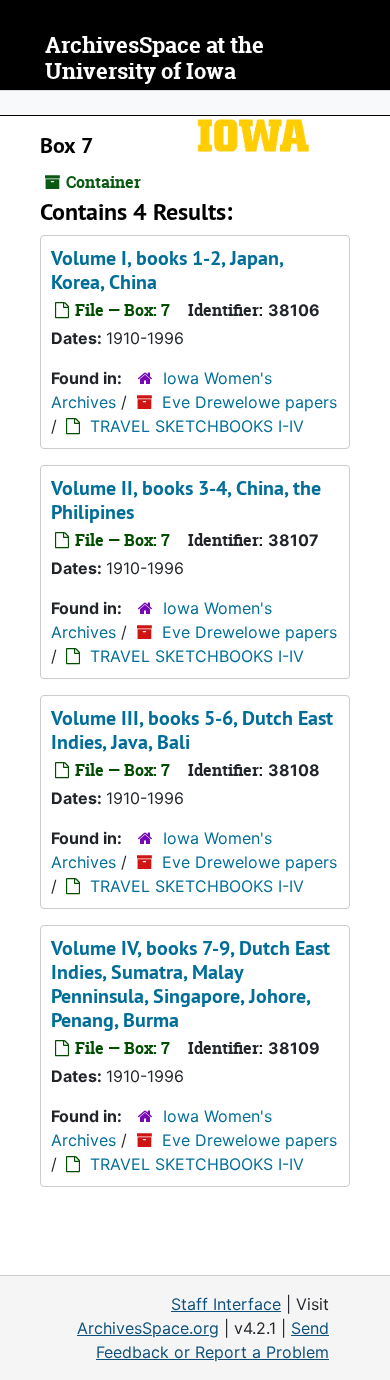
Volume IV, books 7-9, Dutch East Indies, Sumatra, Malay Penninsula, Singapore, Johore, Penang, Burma (190, 984)
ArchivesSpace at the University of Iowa (154, 58)
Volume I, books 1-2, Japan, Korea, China (167, 270)
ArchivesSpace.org (148, 1328)
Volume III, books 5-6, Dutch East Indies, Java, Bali (192, 730)
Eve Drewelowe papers (249, 402)
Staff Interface (226, 1304)
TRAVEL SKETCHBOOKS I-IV (197, 426)
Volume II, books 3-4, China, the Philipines (186, 500)
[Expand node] (370, 103)
